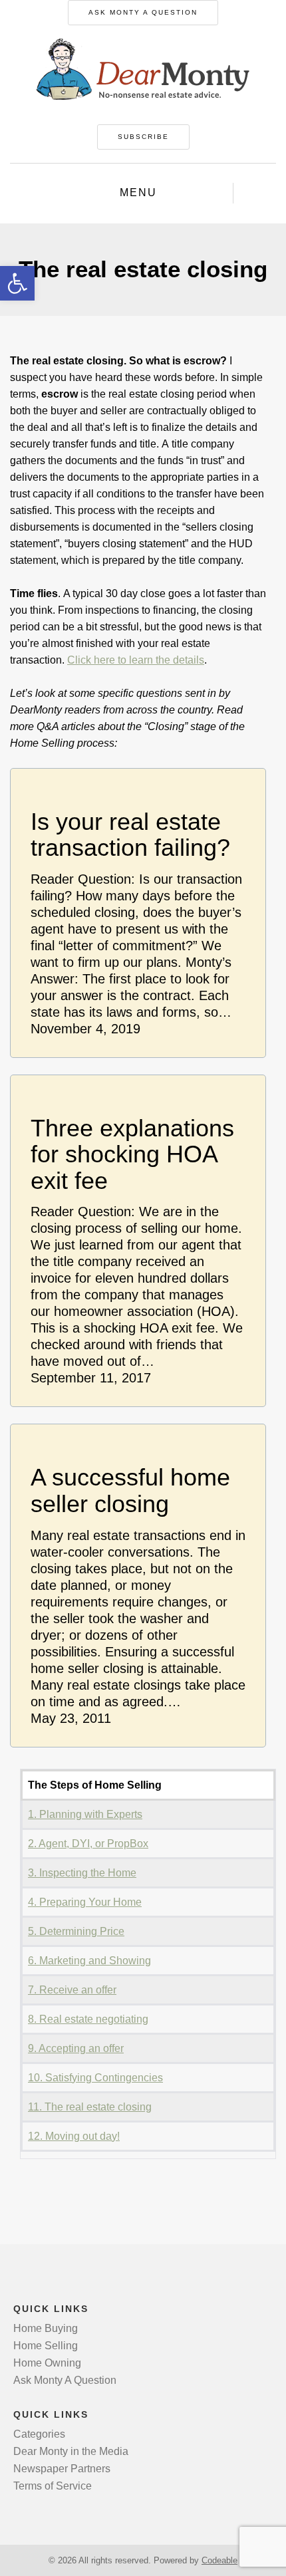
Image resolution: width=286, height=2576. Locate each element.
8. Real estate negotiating (88, 2019)
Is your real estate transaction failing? (130, 835)
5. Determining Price (76, 1931)
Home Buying (46, 2328)
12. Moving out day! (74, 2136)
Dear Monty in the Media (71, 2451)
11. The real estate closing (90, 2107)
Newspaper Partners (62, 2469)
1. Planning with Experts (85, 1814)
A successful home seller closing (130, 1490)
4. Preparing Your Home (85, 1902)
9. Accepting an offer (76, 2048)
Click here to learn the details (136, 660)
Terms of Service (53, 2486)
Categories (39, 2434)
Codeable (219, 2560)
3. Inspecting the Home (82, 1873)
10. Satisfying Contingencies (95, 2078)
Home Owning (47, 2363)
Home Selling (46, 2346)
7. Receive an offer (72, 1990)
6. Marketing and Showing (89, 1961)
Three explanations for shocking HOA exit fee (132, 1155)
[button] (17, 283)
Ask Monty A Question (143, 12)
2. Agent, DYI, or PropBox (88, 1844)
